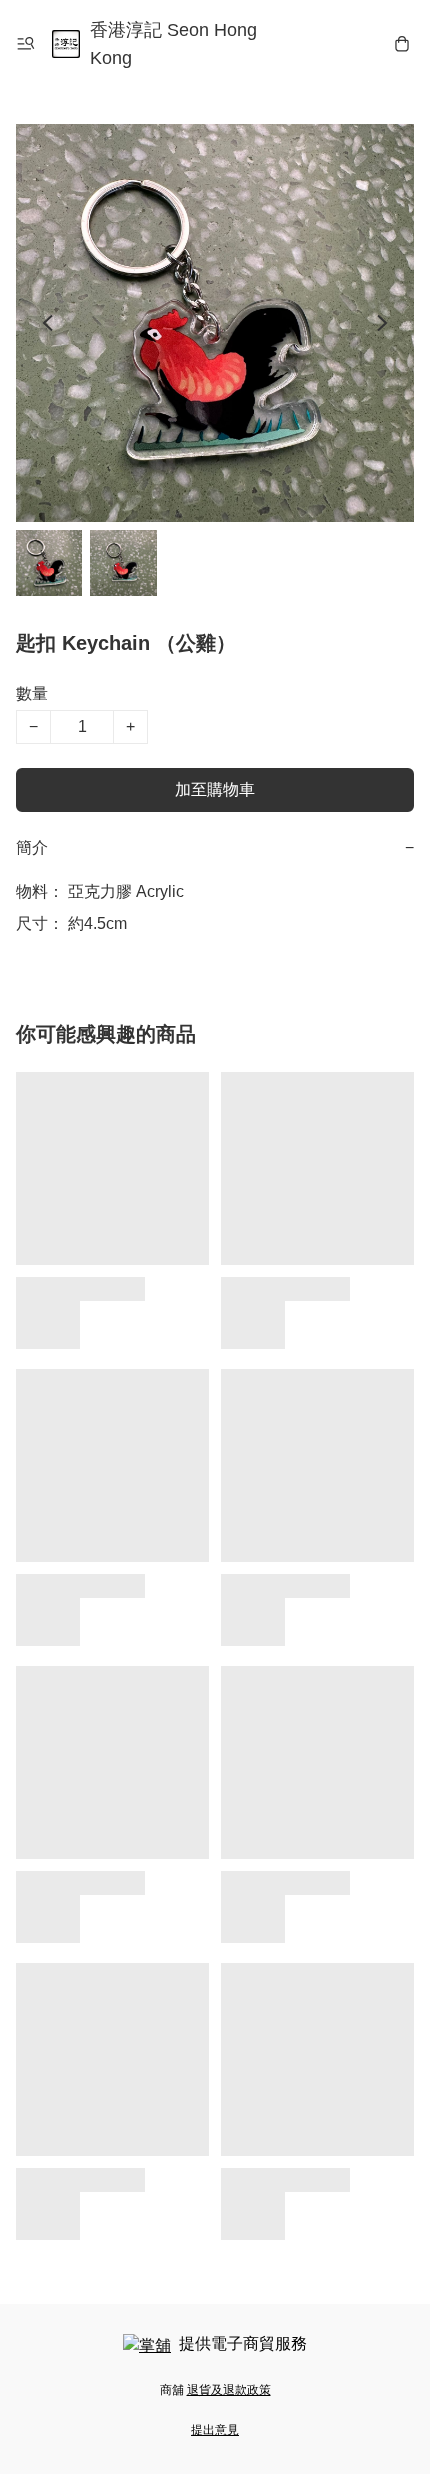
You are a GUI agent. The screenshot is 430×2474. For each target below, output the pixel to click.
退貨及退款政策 (229, 2390)
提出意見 (215, 2430)
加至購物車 (215, 789)
